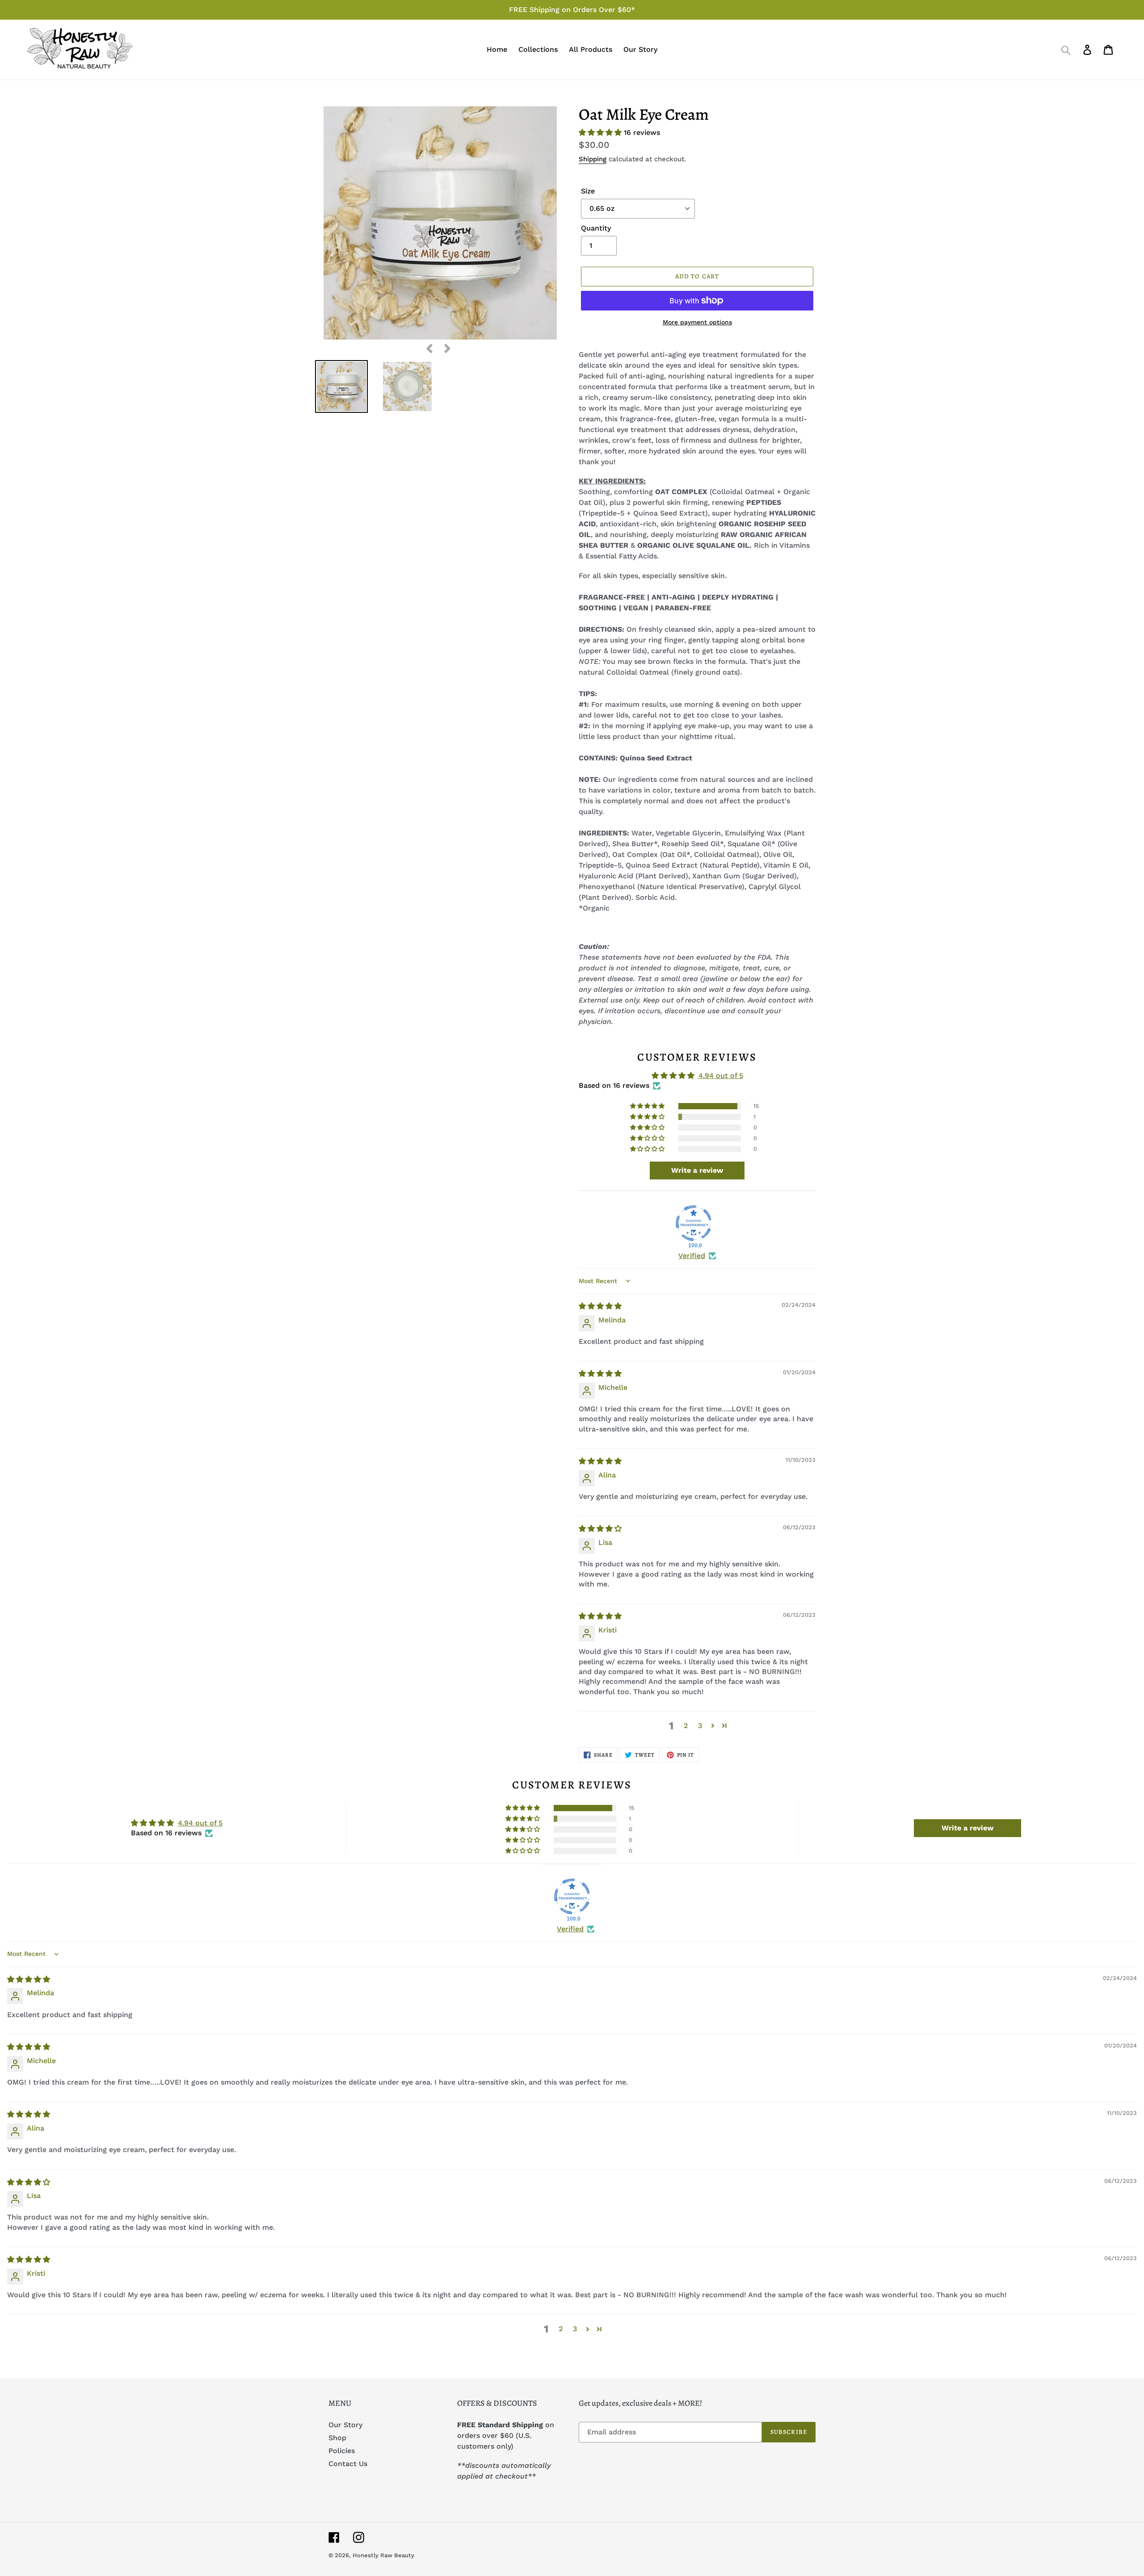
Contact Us (348, 2464)
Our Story (345, 2425)
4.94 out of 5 (721, 1076)
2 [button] (686, 1726)
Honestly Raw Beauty (383, 2555)
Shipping (593, 159)
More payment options (697, 322)
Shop (337, 2438)
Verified (692, 1256)
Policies (342, 2451)
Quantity (596, 228)
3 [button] (700, 1726)
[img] (600, 1306)
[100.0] (694, 1223)
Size (588, 191)
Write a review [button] (697, 1170)
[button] (601, 132)
